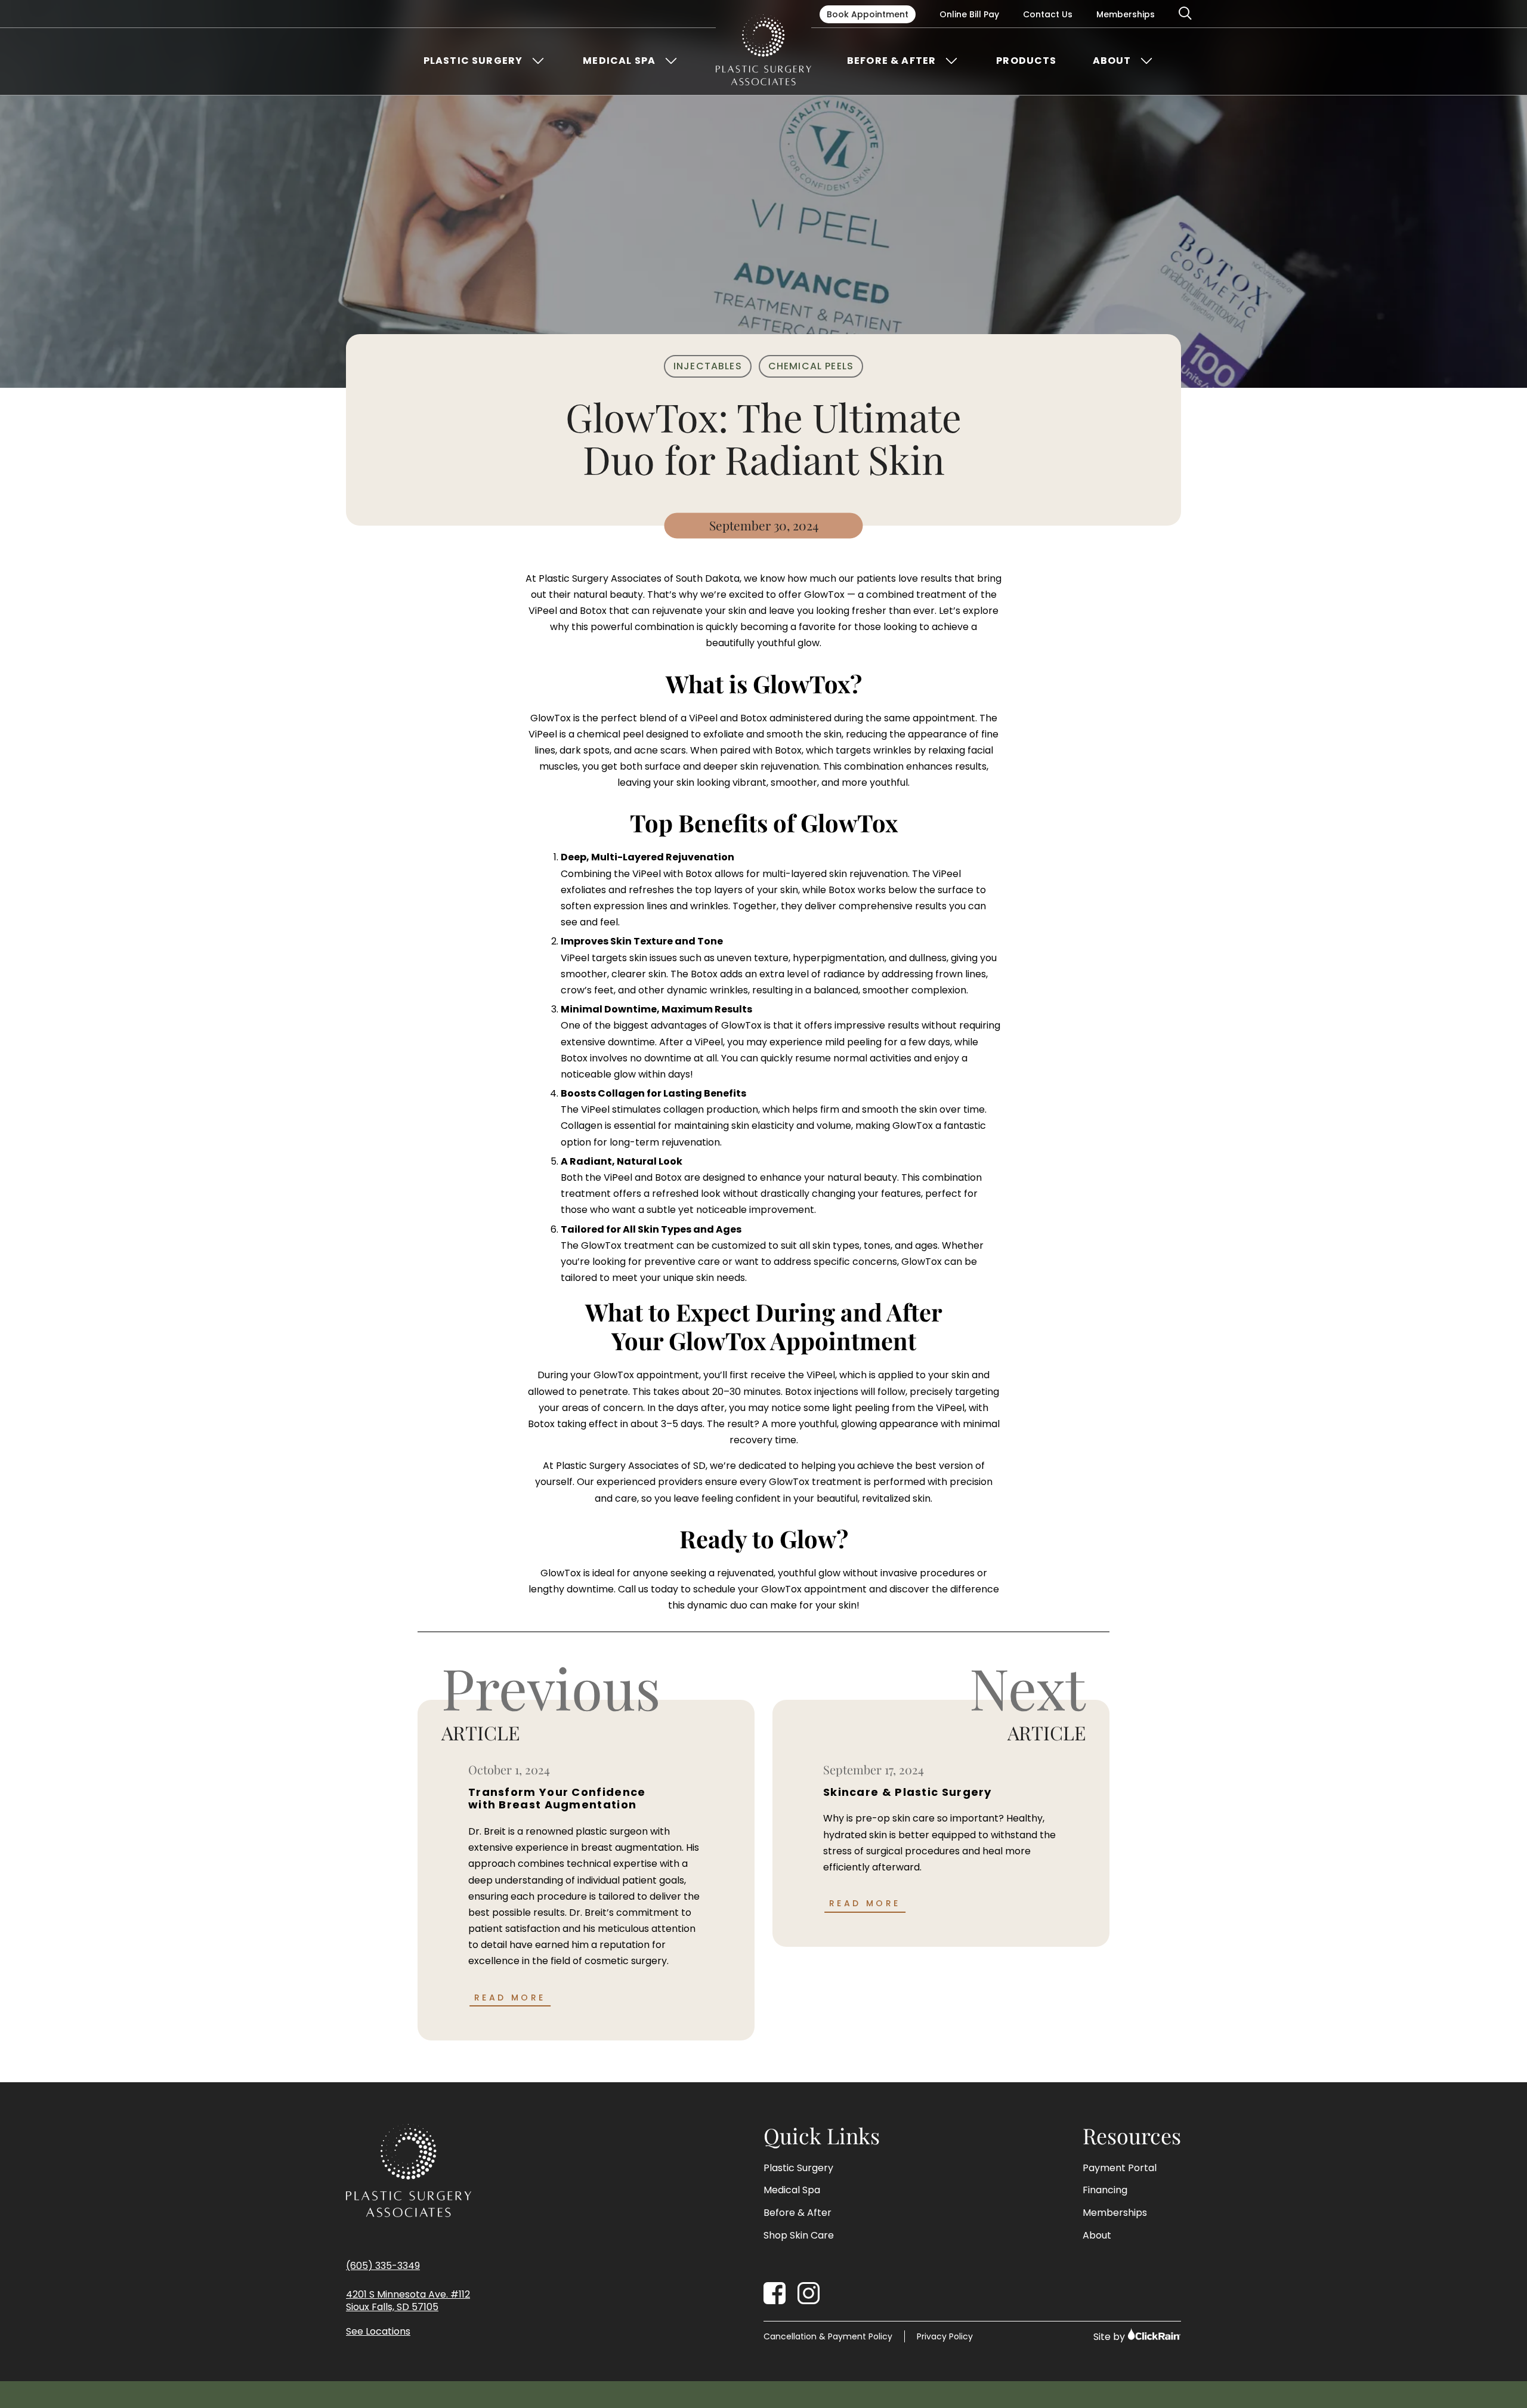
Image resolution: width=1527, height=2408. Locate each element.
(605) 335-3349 (383, 2266)
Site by (1110, 2337)
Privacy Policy (945, 2336)
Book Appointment (868, 14)
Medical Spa (619, 61)
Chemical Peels (811, 366)
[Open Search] (1186, 14)
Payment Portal (1120, 2168)
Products (1026, 61)
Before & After (891, 61)
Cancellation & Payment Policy (828, 2336)
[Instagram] (809, 2293)
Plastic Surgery (473, 61)
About (1112, 61)
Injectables (708, 366)
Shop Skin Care (799, 2236)
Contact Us (1048, 14)
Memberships (1126, 14)
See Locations (378, 2332)
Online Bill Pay (969, 14)
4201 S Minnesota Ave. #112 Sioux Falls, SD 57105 (408, 2301)
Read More (510, 1998)
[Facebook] (775, 2293)
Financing (1105, 2190)
